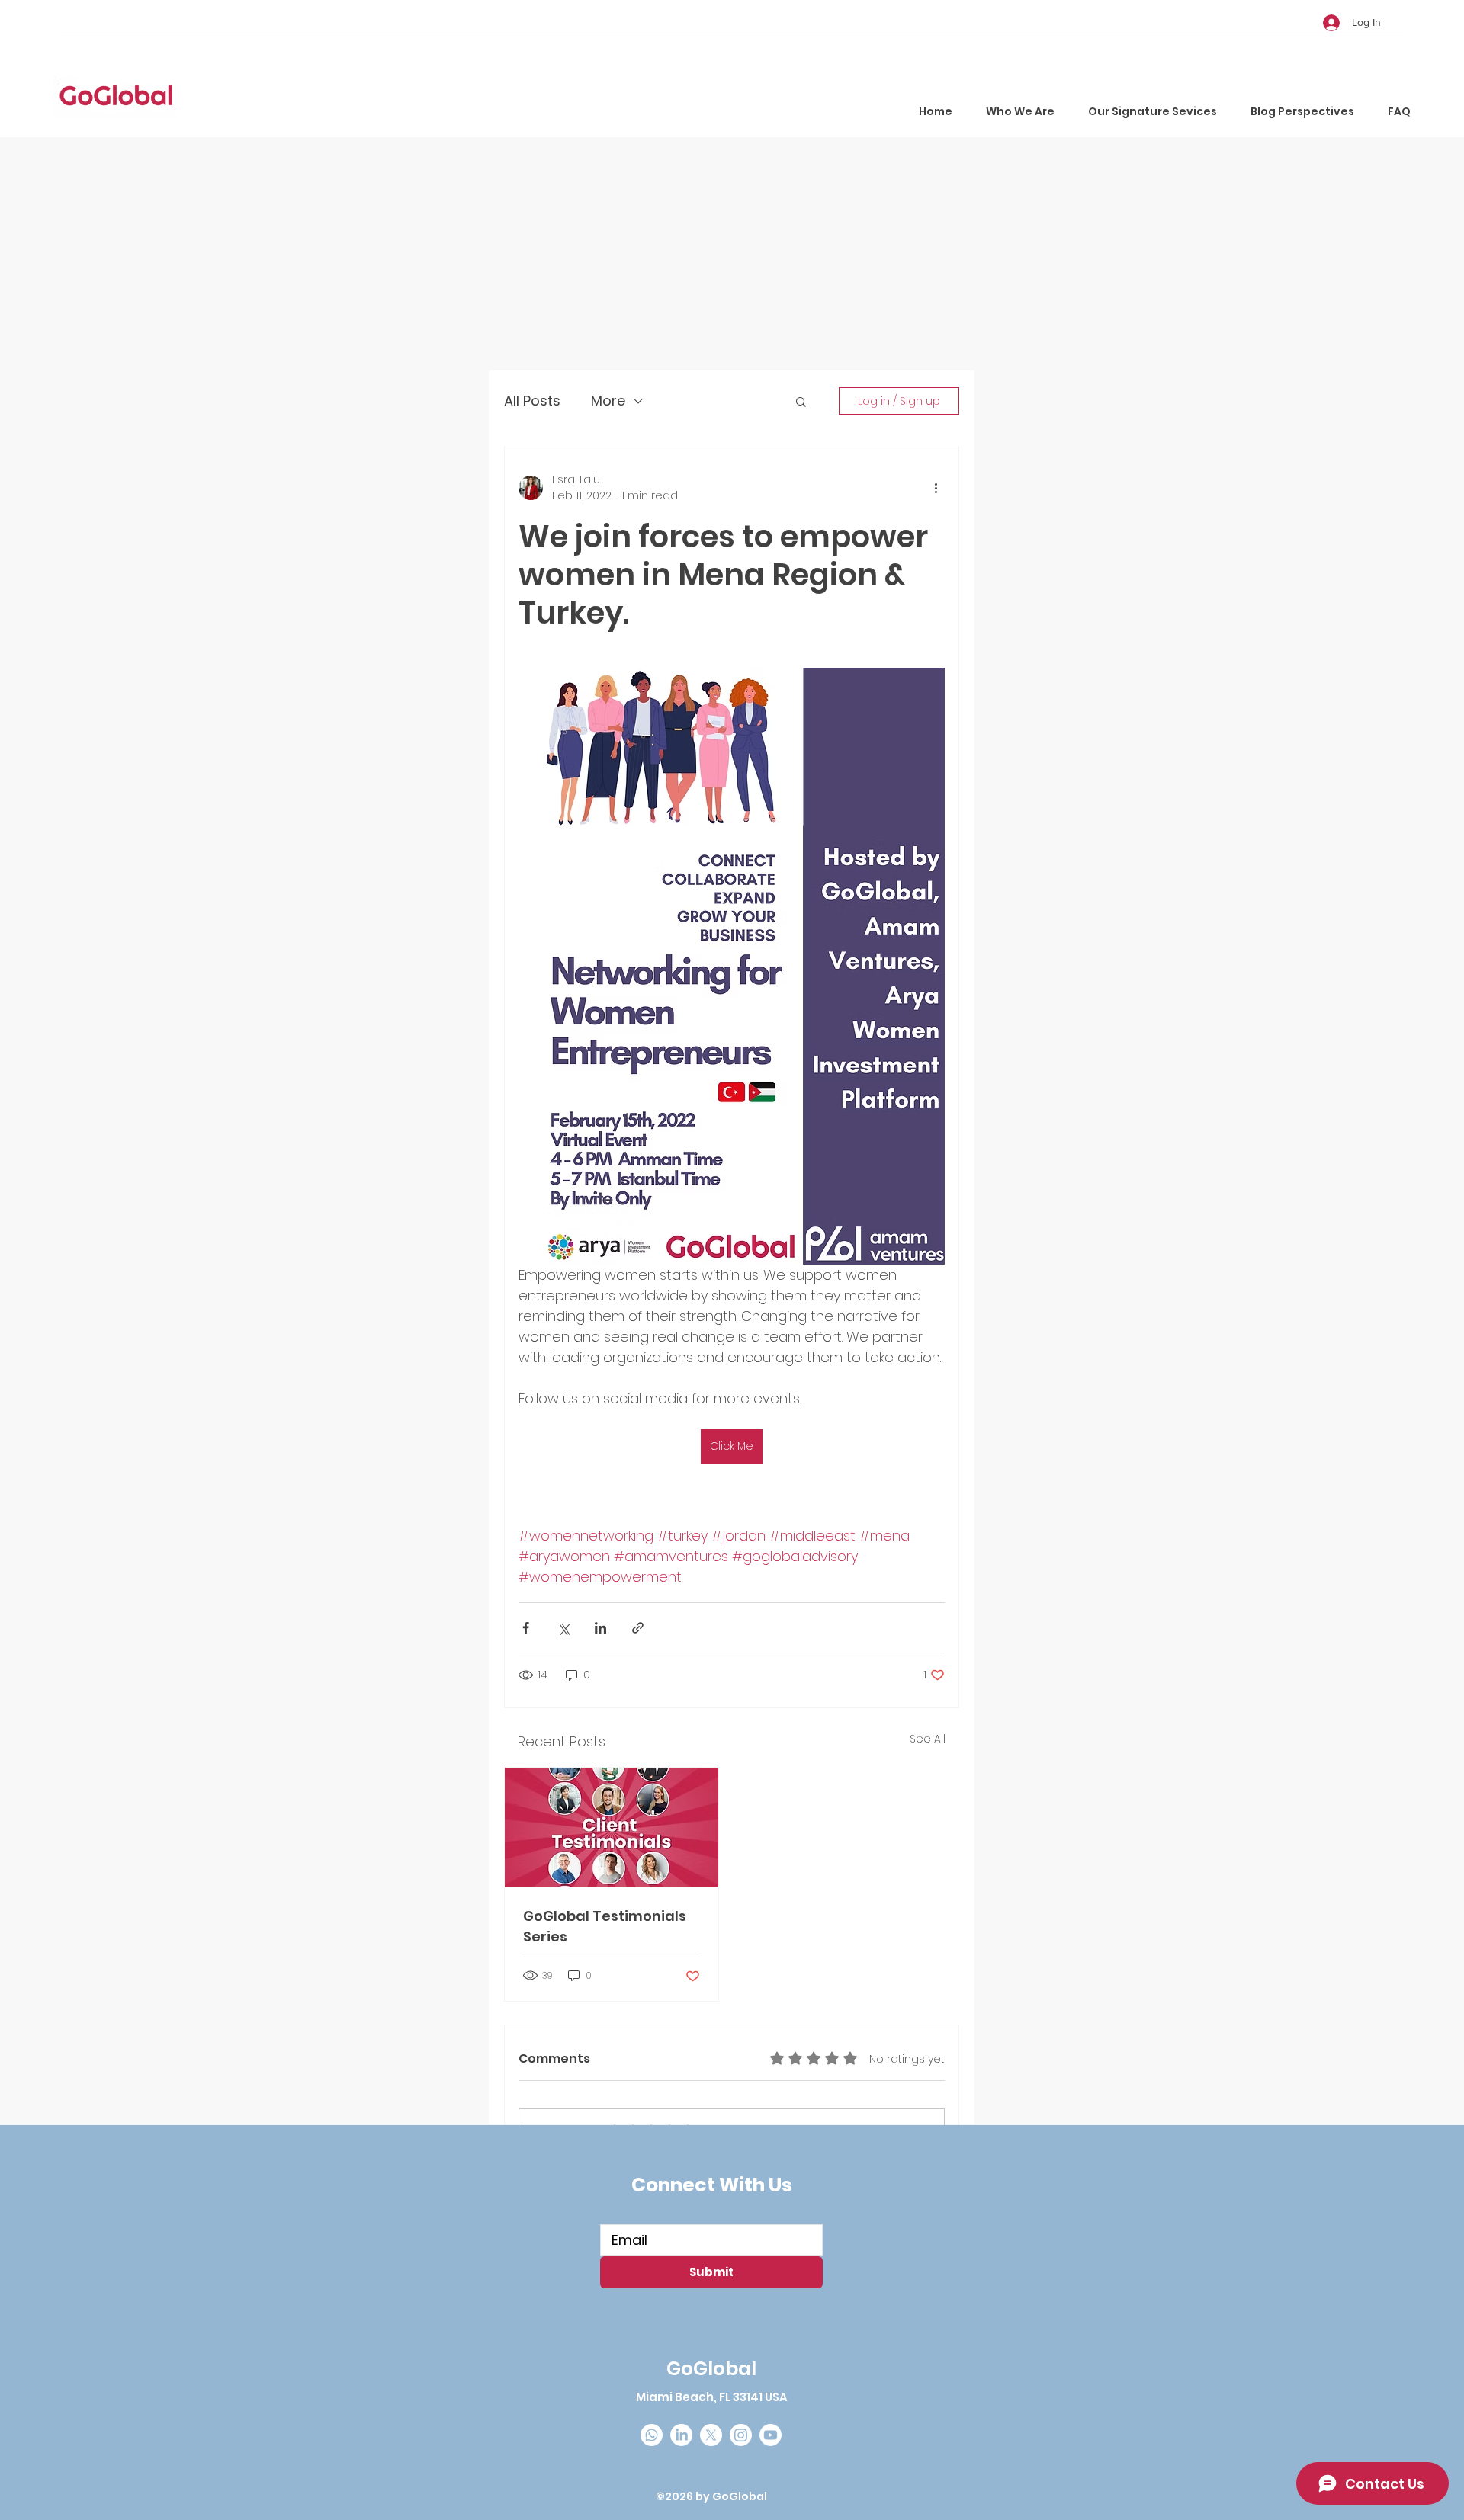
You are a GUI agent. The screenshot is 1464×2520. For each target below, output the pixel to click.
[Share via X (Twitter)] (563, 1628)
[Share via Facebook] (526, 1628)
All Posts (532, 401)
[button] (801, 401)
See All (928, 1739)
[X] (711, 2435)
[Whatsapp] (652, 2435)
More (608, 401)
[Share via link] (638, 1628)
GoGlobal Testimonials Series (605, 1926)
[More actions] (936, 488)
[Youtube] (771, 2435)
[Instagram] (741, 2435)
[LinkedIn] (681, 2435)
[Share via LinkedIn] (600, 1628)
